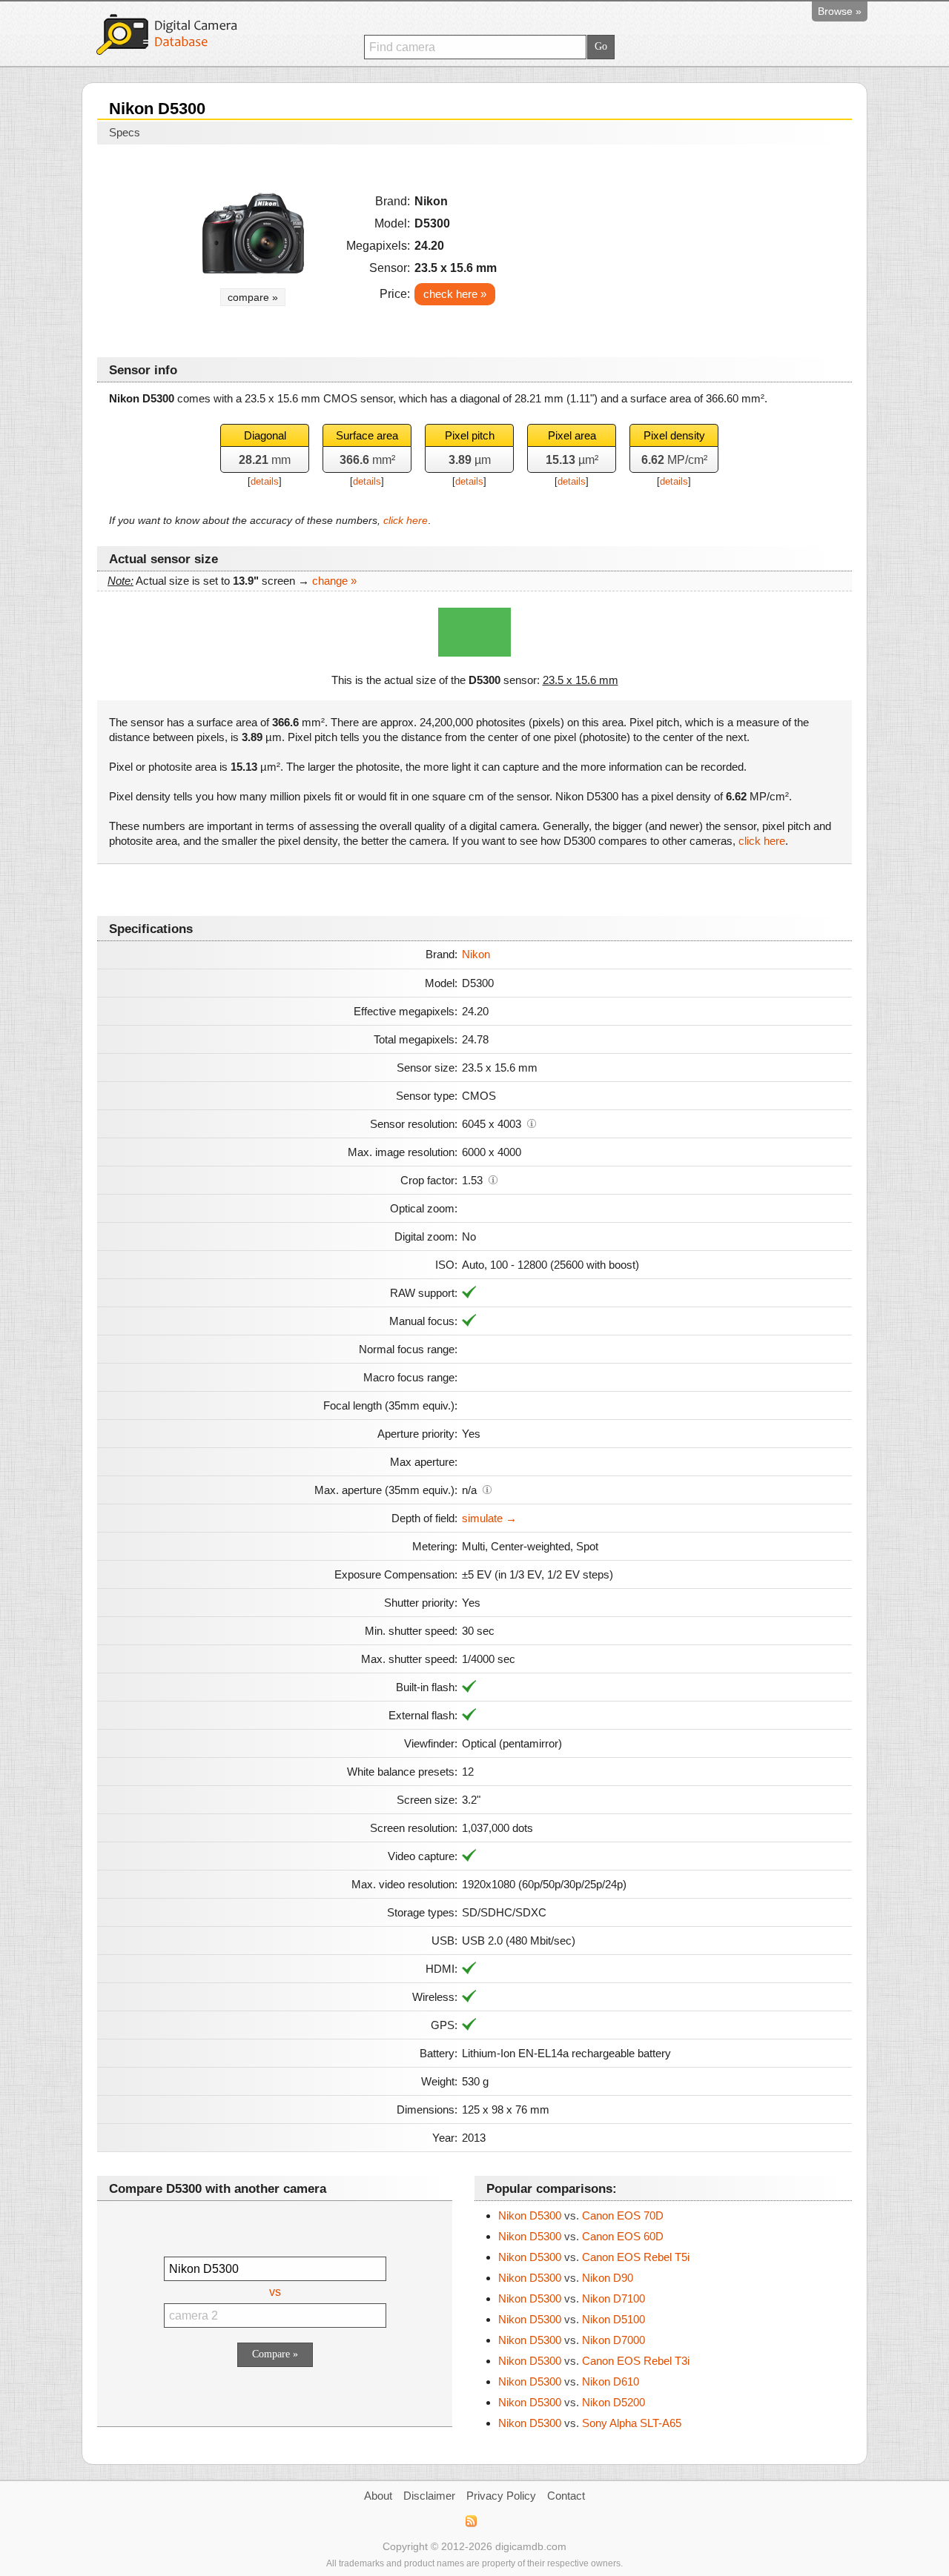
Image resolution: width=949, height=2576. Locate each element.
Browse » (840, 11)
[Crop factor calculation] (493, 1179)
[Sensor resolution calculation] (532, 1123)
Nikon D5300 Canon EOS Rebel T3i (594, 2361)
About (378, 2496)
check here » (455, 294)
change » (334, 581)
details (265, 481)
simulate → (489, 1518)
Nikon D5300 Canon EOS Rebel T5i (594, 2257)
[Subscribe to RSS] (470, 2521)
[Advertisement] (712, 246)
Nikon (476, 954)
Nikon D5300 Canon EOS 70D (581, 2215)
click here (406, 520)
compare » (253, 297)
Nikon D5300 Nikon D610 (569, 2381)
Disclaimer (429, 2496)
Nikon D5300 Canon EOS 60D (581, 2236)
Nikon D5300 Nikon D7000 (572, 2340)
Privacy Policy (501, 2496)
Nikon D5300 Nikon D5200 (572, 2402)
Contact (566, 2496)
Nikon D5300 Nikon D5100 (572, 2319)
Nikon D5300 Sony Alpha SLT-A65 (590, 2423)
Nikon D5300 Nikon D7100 (572, 2298)
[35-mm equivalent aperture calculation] (487, 1489)
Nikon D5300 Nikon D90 (566, 2278)
